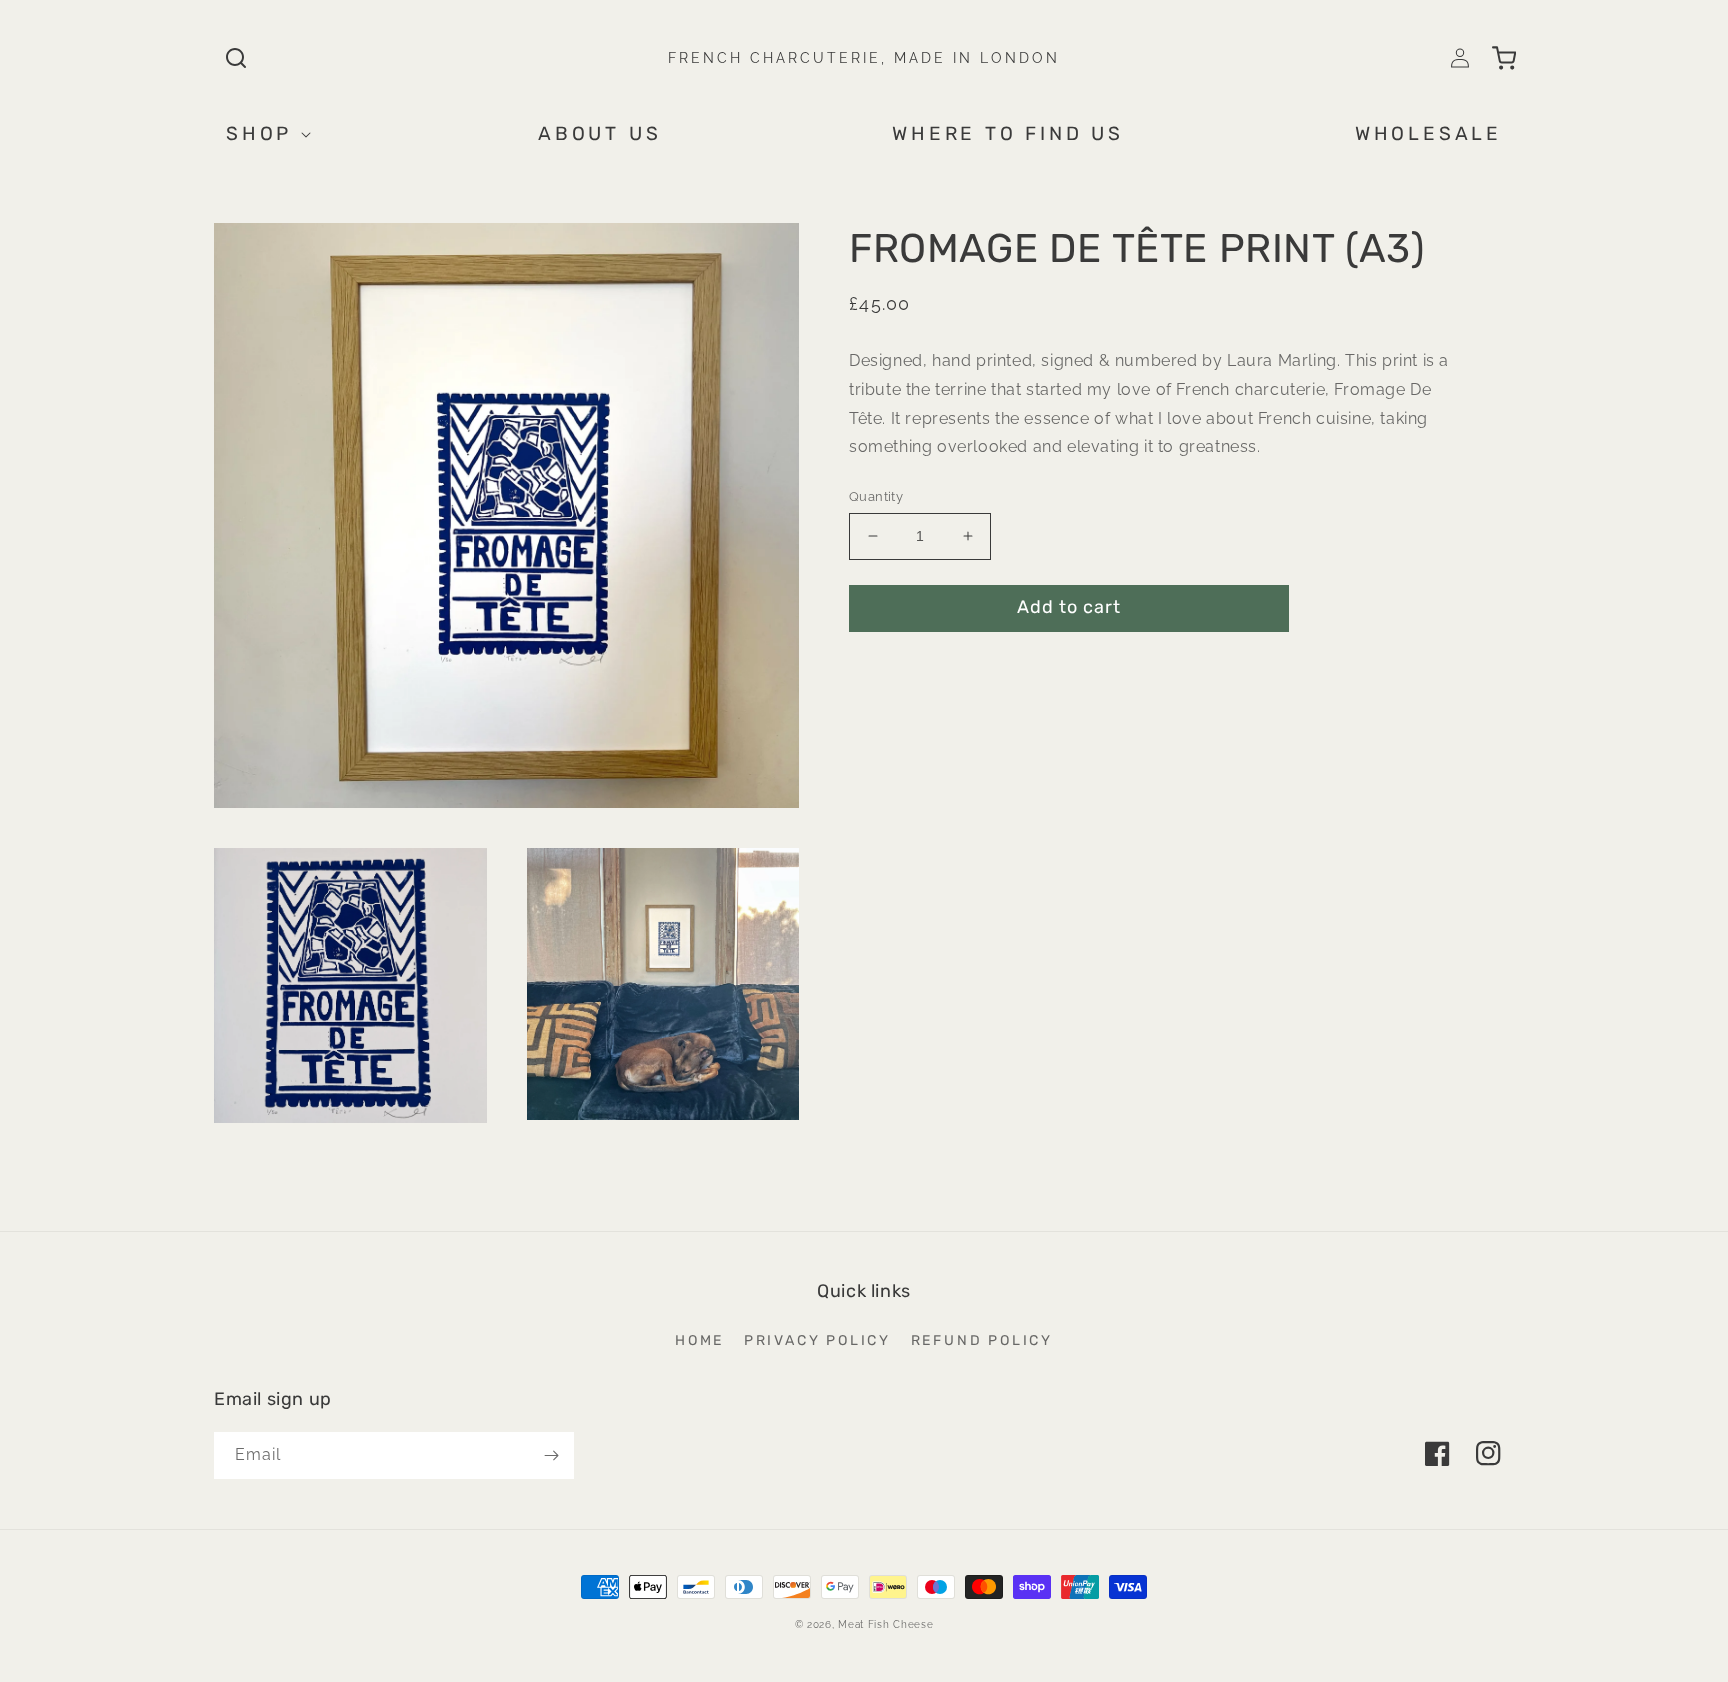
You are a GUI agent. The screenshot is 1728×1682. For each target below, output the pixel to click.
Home (699, 1340)
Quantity (876, 496)
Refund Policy (982, 1340)
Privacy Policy (817, 1340)
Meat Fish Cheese (885, 1624)
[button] (236, 58)
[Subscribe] (551, 1455)
